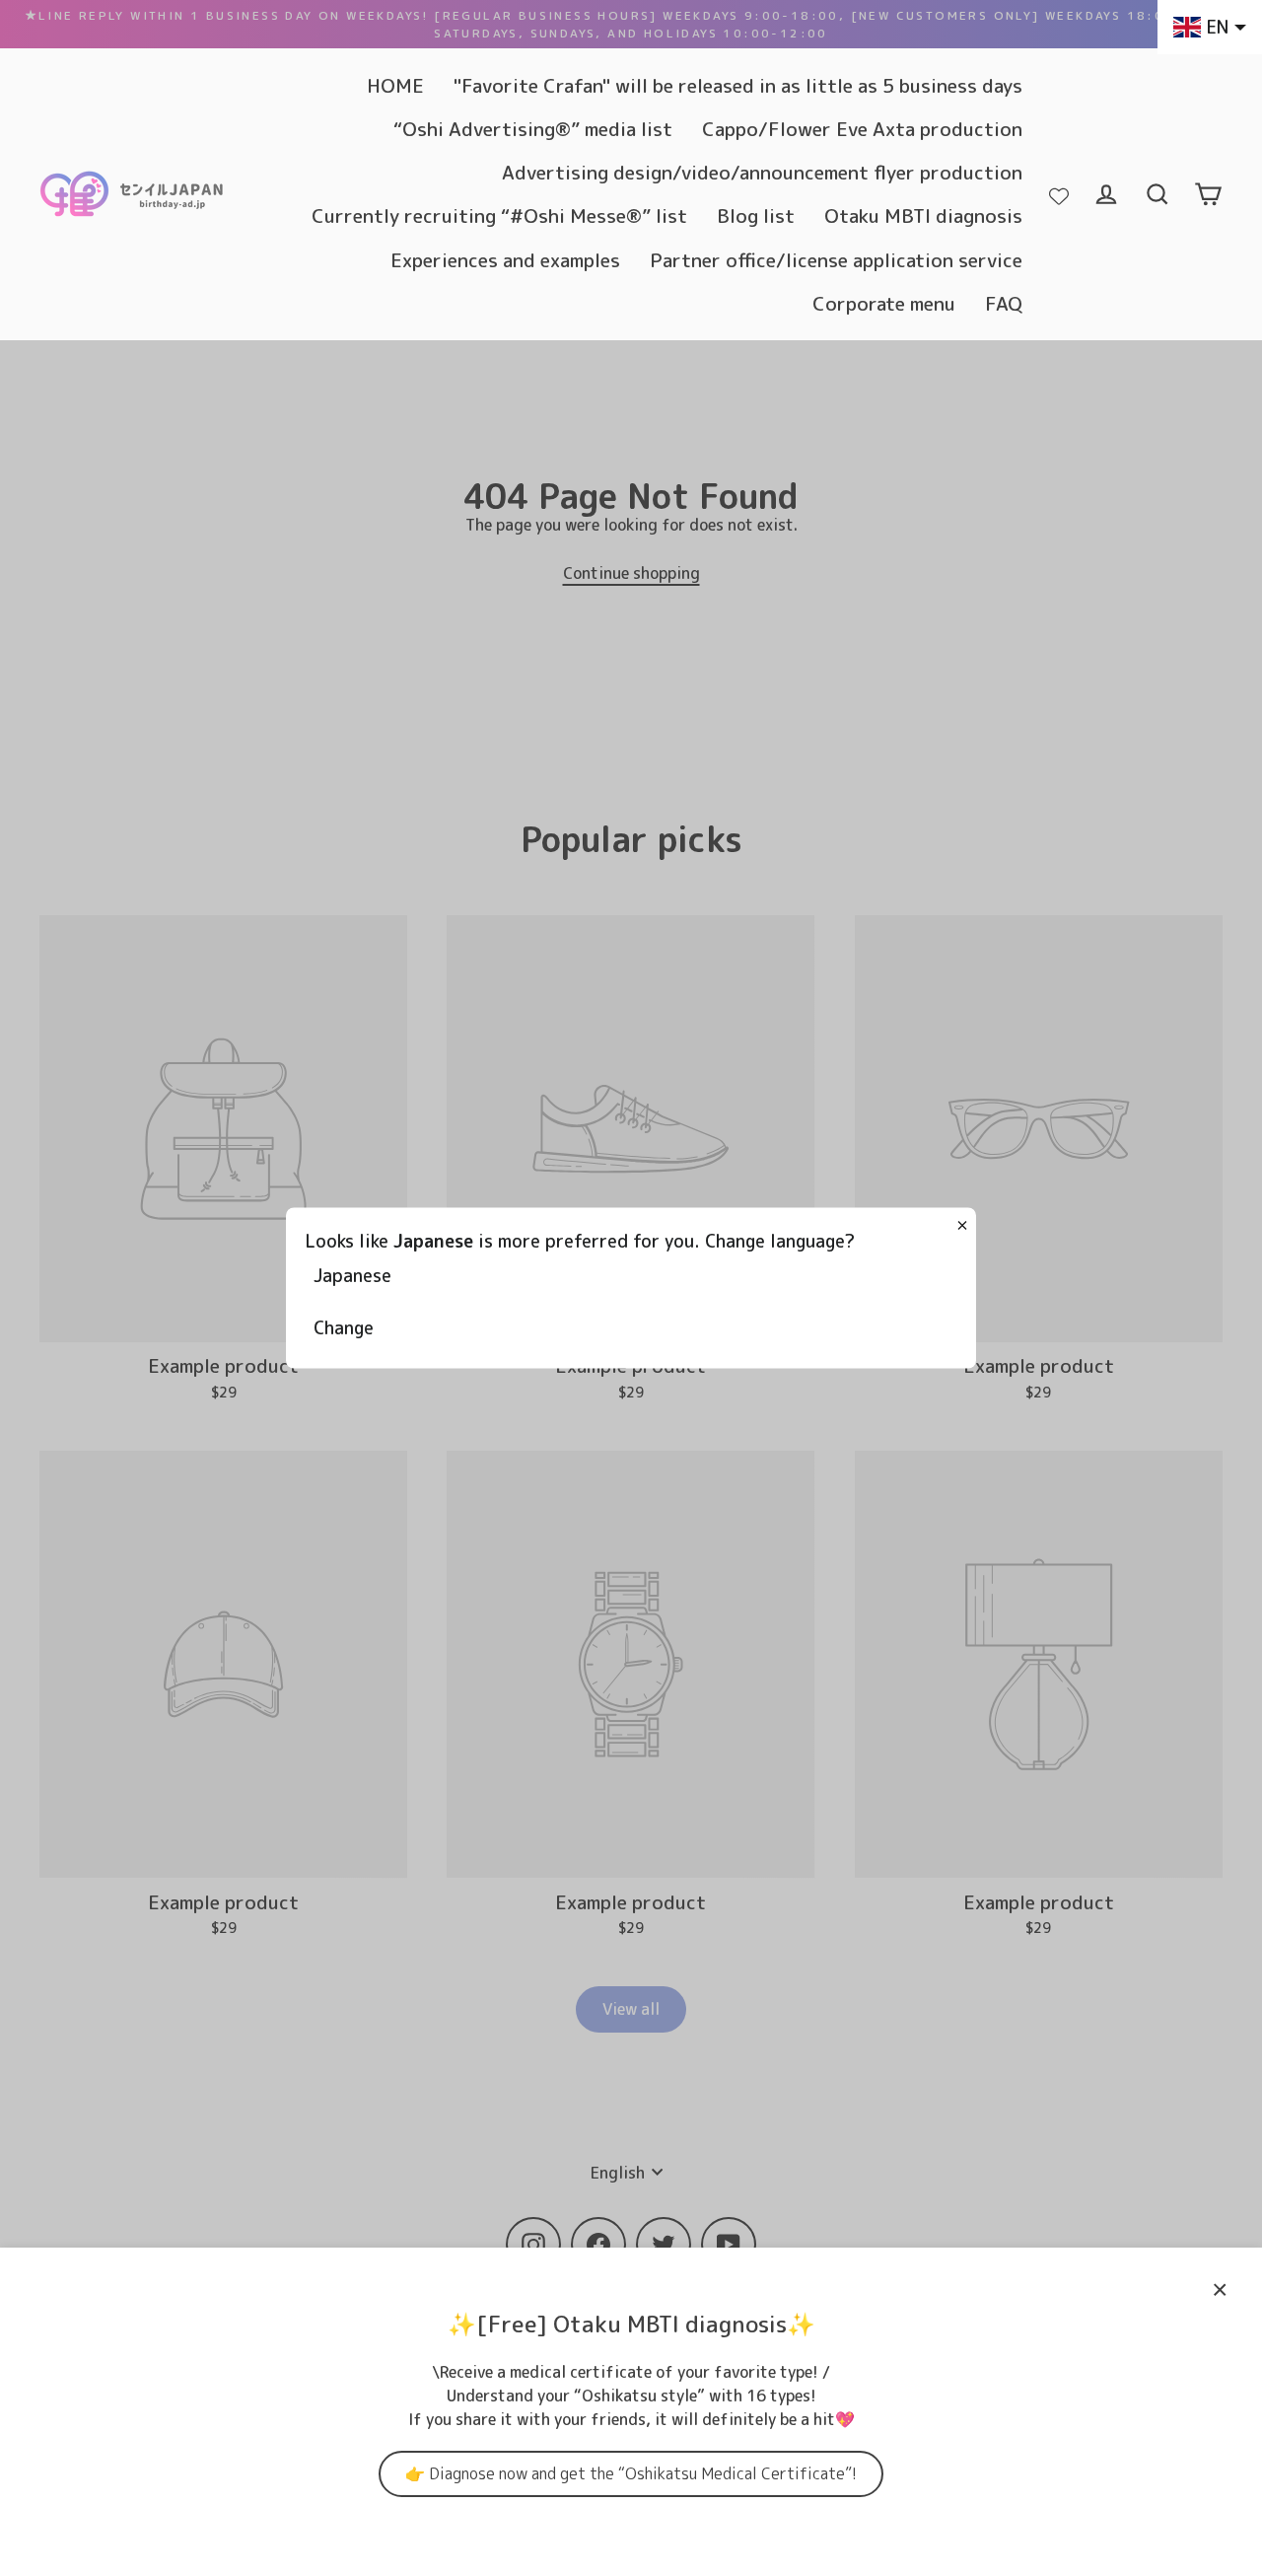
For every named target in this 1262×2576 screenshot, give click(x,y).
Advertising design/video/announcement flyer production (762, 172)
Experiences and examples (505, 260)
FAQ (1004, 303)
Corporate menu (884, 303)
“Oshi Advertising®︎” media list (533, 129)
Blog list (756, 215)
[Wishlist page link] (1059, 194)
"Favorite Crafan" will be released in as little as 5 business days (738, 85)
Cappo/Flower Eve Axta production (862, 129)
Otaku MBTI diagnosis (923, 215)
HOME (395, 85)
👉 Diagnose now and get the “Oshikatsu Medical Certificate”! (631, 2473)
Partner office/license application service (836, 260)
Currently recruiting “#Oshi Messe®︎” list (499, 215)
